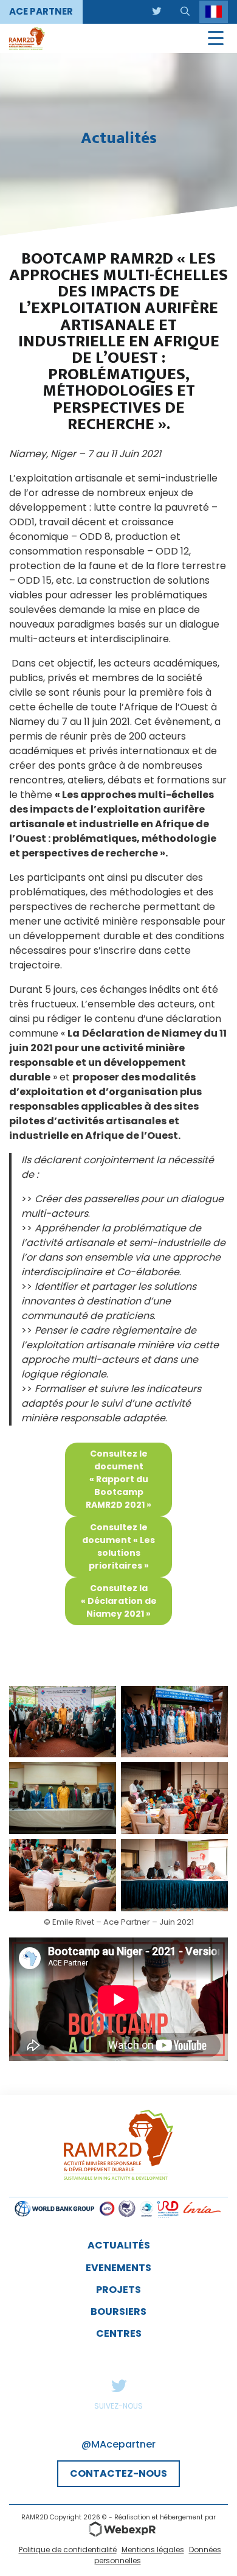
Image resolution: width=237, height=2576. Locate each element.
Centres (119, 2333)
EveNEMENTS (118, 2268)
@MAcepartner (118, 2444)
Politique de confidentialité (68, 2550)
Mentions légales (153, 2550)
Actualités (119, 2245)
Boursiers (118, 2312)
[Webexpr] (118, 2529)
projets (118, 2290)
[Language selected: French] (214, 12)
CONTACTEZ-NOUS (118, 2473)
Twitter (118, 2385)
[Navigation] (216, 38)
